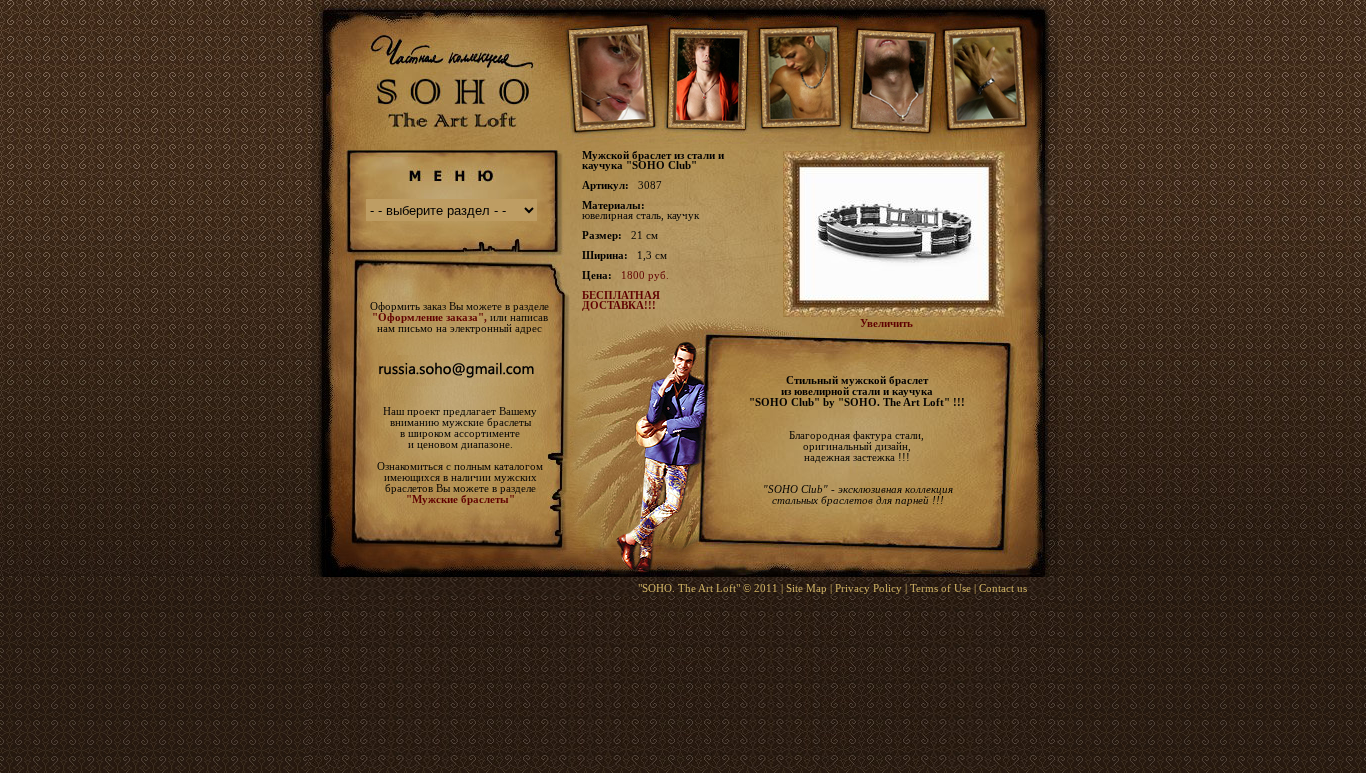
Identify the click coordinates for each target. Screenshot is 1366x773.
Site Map (806, 588)
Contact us (1003, 588)
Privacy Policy (868, 588)
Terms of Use (940, 588)
